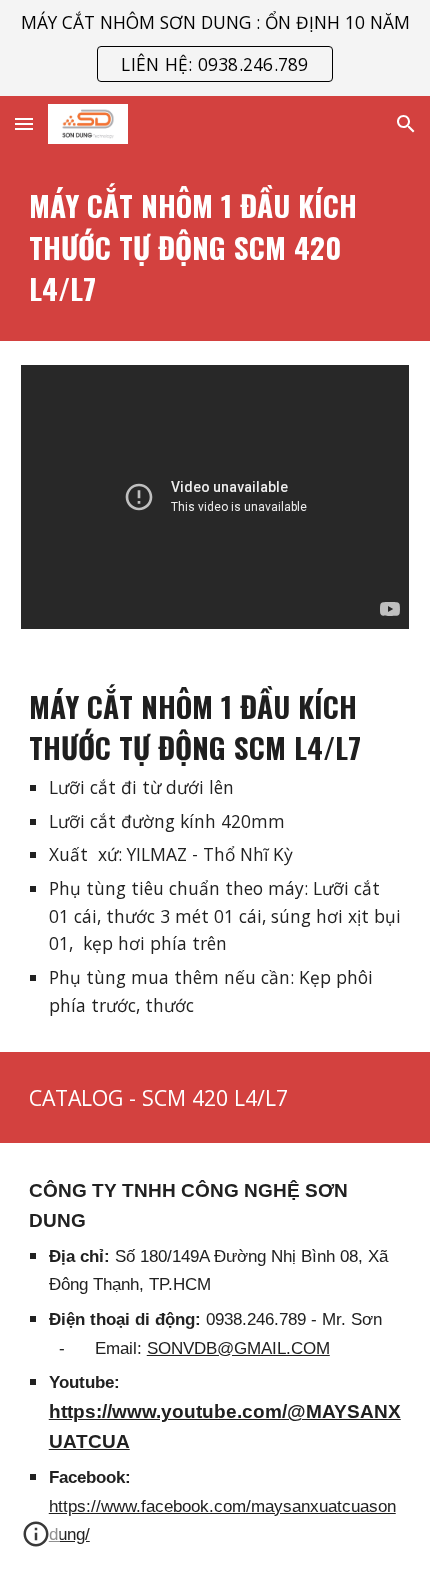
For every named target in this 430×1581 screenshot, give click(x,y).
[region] (215, 48)
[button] (24, 123)
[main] (215, 246)
